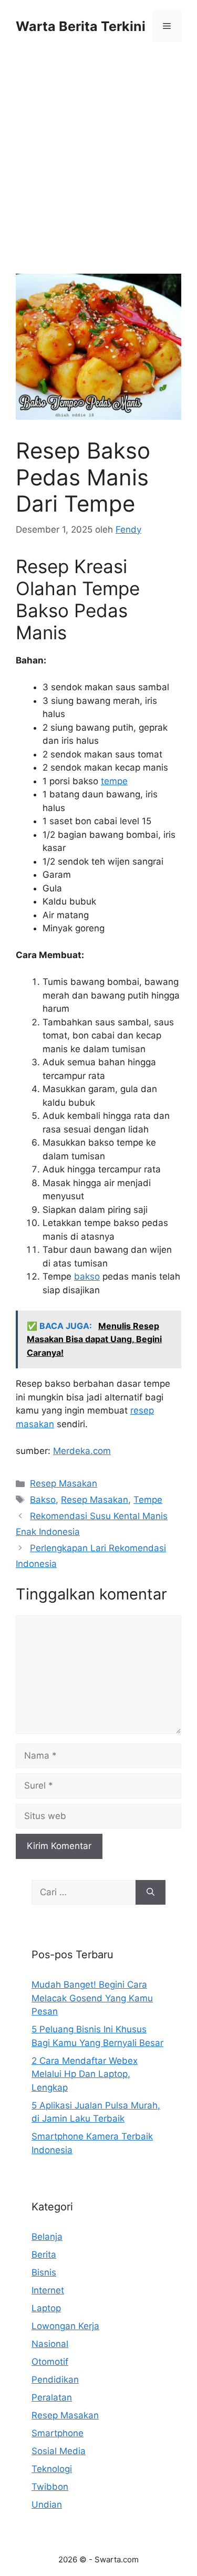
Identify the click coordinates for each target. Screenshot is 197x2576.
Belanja (47, 2237)
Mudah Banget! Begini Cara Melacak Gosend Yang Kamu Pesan (92, 1998)
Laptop (46, 2308)
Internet (48, 2290)
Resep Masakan (64, 1483)
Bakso (43, 1500)
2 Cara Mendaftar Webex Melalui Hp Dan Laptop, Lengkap (85, 2074)
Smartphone (58, 2433)
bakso (87, 1276)
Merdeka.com (82, 1451)
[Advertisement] (98, 171)
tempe (114, 781)
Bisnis (44, 2272)
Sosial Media (59, 2451)
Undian (47, 2505)
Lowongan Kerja (65, 2326)
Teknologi (52, 2469)
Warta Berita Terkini (81, 26)
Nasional (50, 2344)
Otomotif (50, 2362)
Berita (44, 2255)
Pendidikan (55, 2380)
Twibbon (50, 2487)
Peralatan (52, 2397)
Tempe (148, 1500)
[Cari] (151, 1893)
